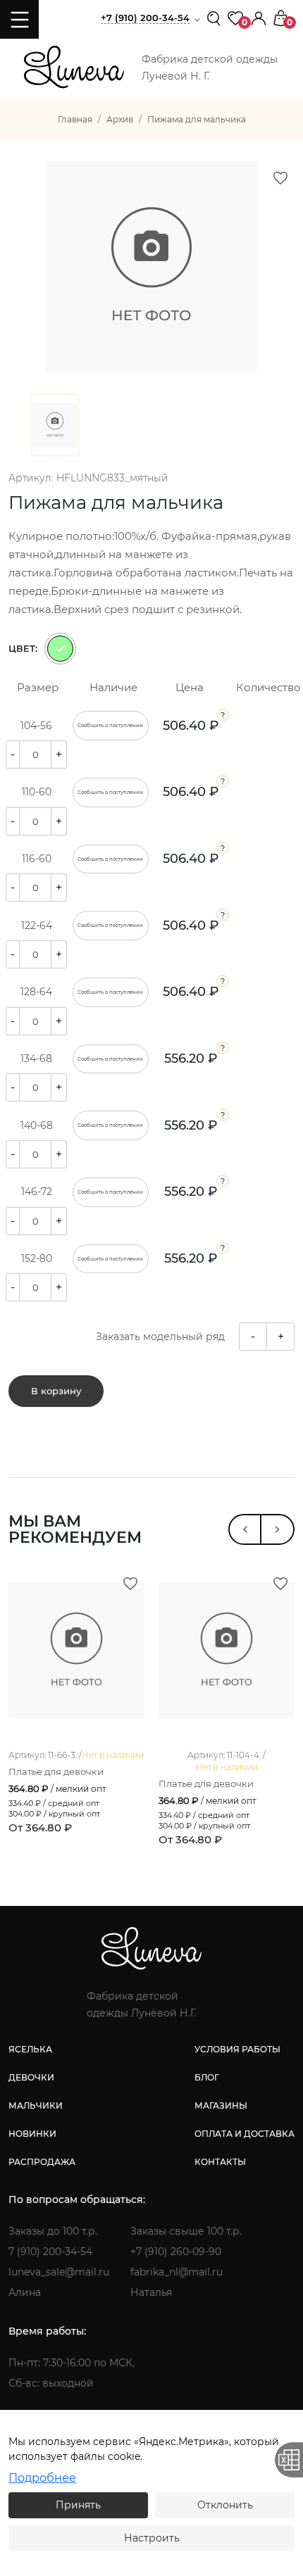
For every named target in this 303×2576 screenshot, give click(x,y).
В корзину (56, 1391)
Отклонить (225, 2505)
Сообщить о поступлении (110, 725)
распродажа (42, 2162)
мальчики (36, 2105)
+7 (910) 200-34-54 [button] (145, 18)
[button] (259, 17)
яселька (30, 2049)
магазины (221, 2105)
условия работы (237, 2049)
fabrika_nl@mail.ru (177, 2272)
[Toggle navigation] (19, 19)
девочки (31, 2077)
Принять (78, 2505)
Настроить (152, 2538)
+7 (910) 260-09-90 (176, 2252)
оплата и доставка (245, 2134)
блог (207, 2077)
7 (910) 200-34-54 (50, 2252)
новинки (32, 2134)
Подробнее (42, 2478)
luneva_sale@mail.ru (59, 2272)
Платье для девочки (56, 1772)
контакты (220, 2162)
